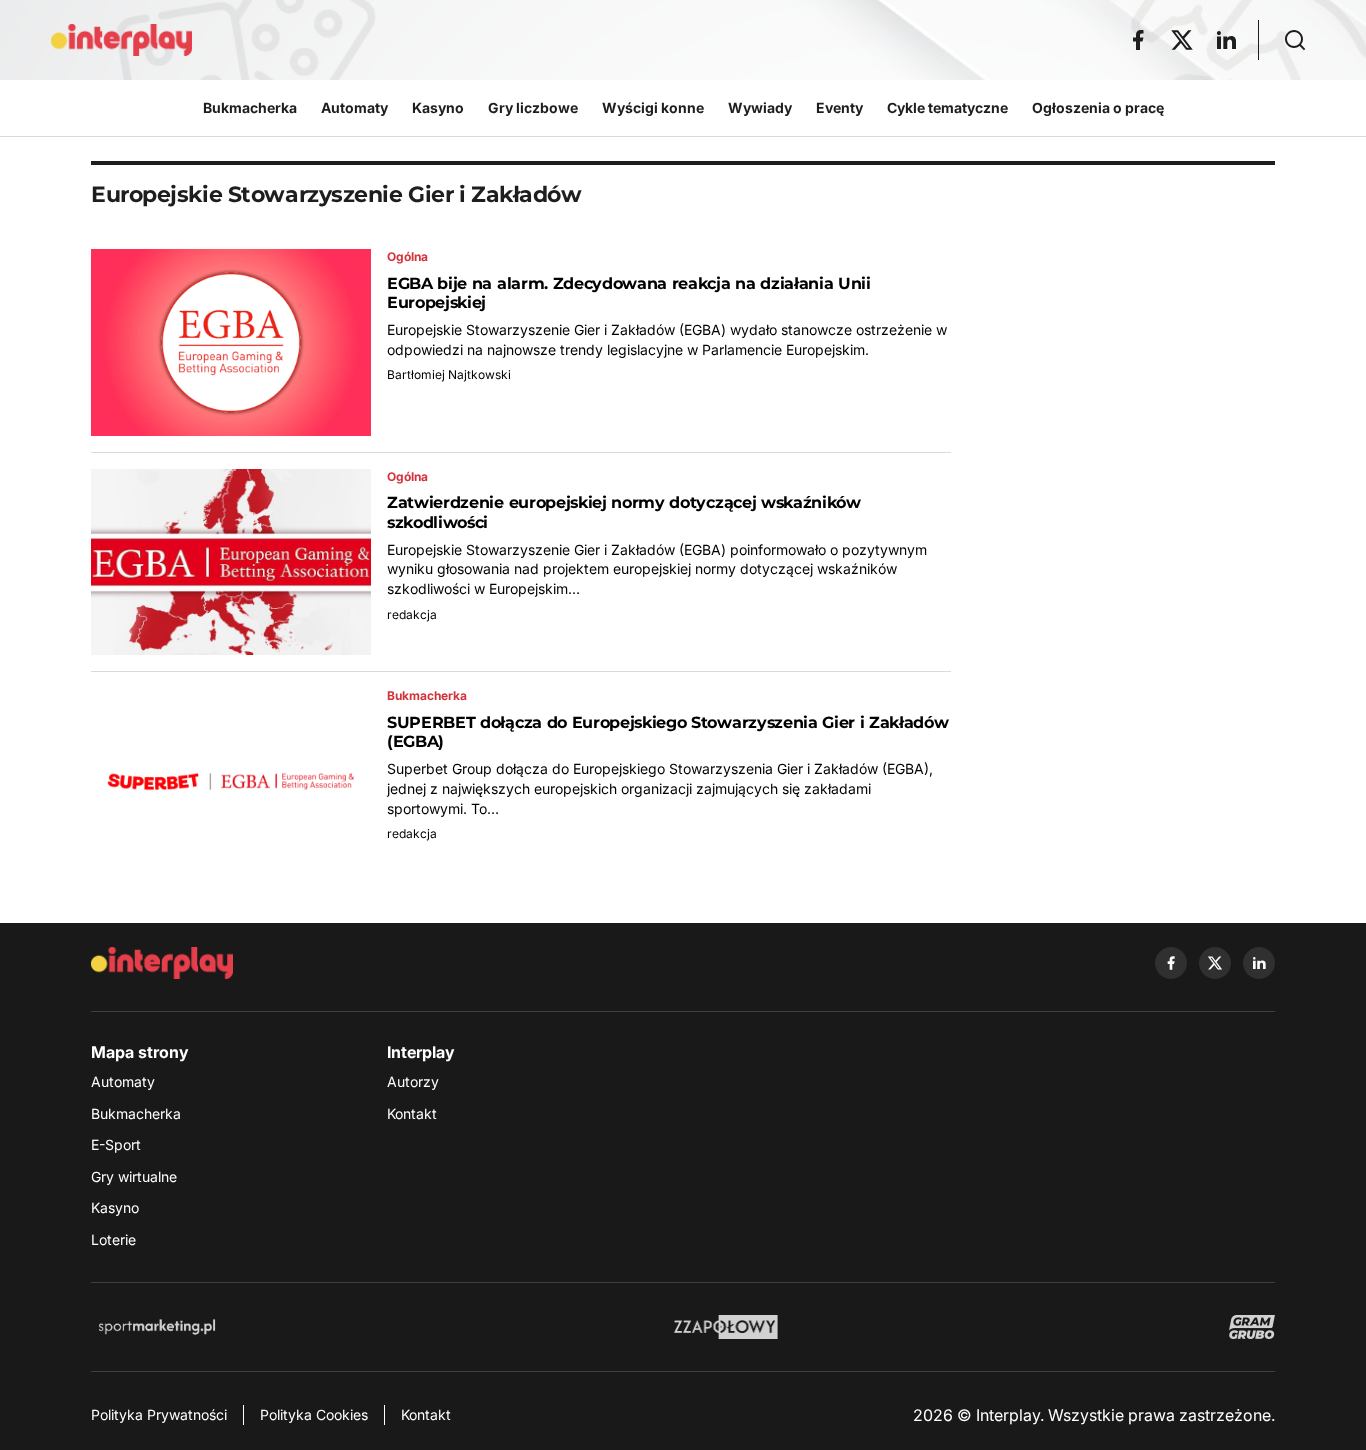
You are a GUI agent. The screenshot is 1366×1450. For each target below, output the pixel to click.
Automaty (123, 1081)
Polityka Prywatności (159, 1414)
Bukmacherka (136, 1113)
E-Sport (116, 1144)
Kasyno (115, 1207)
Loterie (113, 1239)
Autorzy (413, 1081)
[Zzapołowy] (726, 1327)
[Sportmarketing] (157, 1327)
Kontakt (412, 1113)
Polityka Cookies (314, 1414)
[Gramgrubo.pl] (1252, 1327)
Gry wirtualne (134, 1176)
